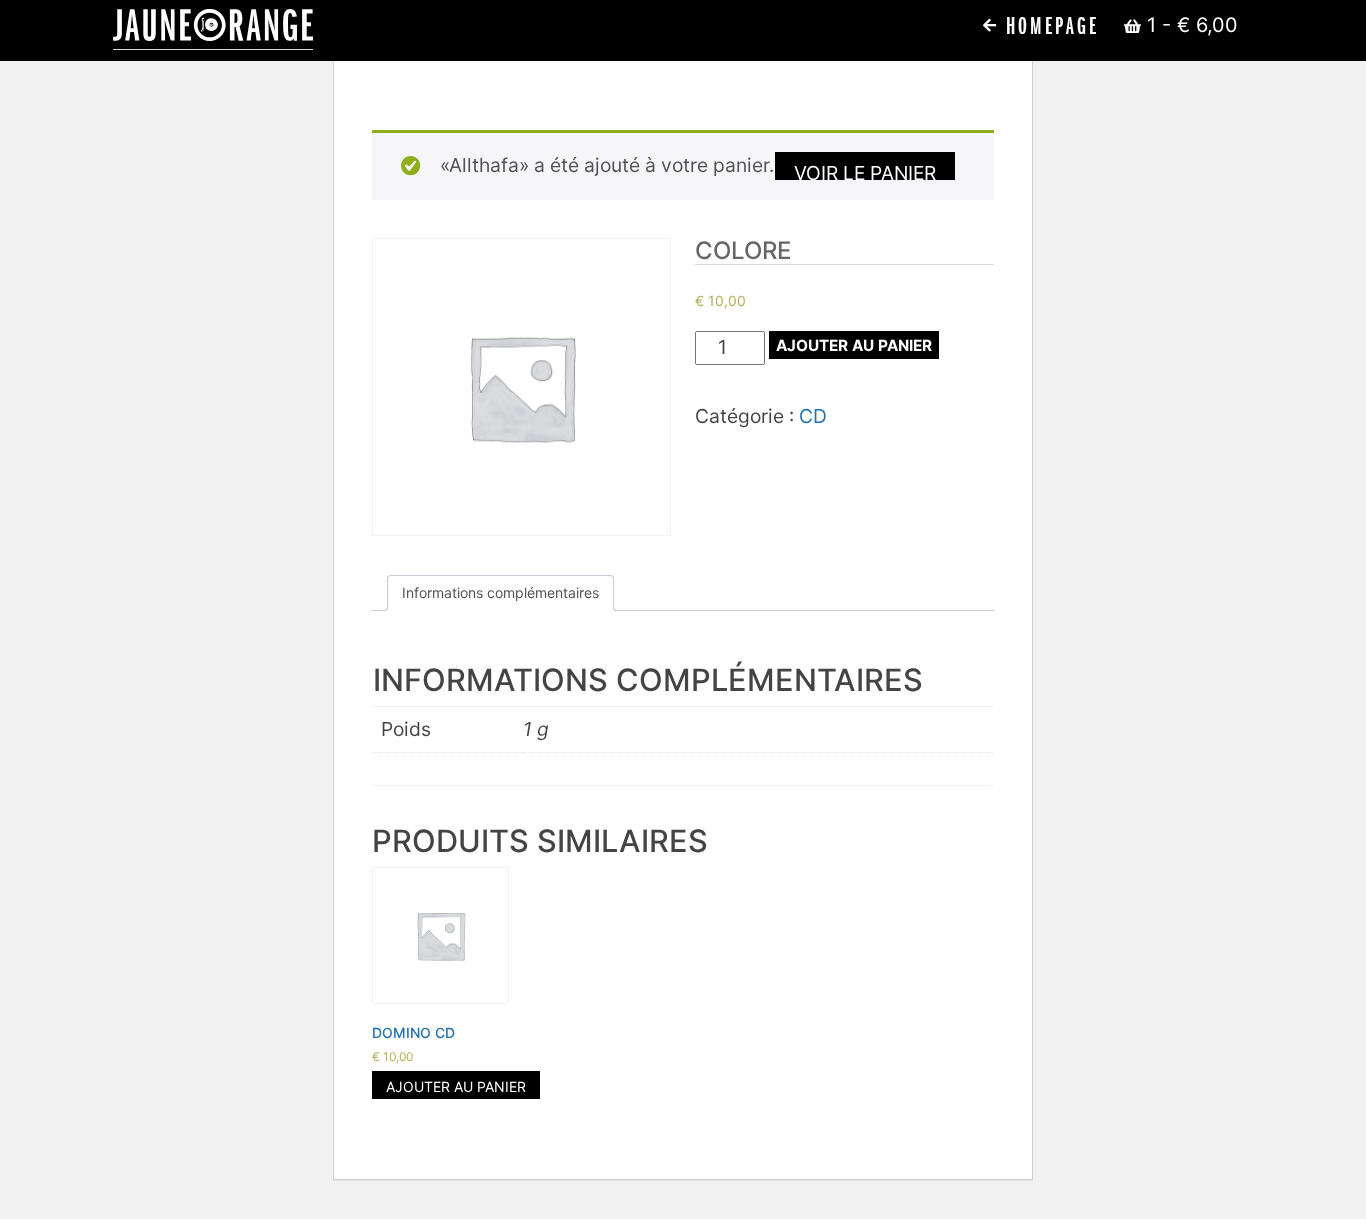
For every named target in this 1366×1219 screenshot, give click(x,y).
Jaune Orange (213, 30)
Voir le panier (865, 170)
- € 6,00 (1192, 25)
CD (813, 416)
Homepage (1049, 26)
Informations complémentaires (500, 592)
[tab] (500, 593)
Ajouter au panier (854, 345)
